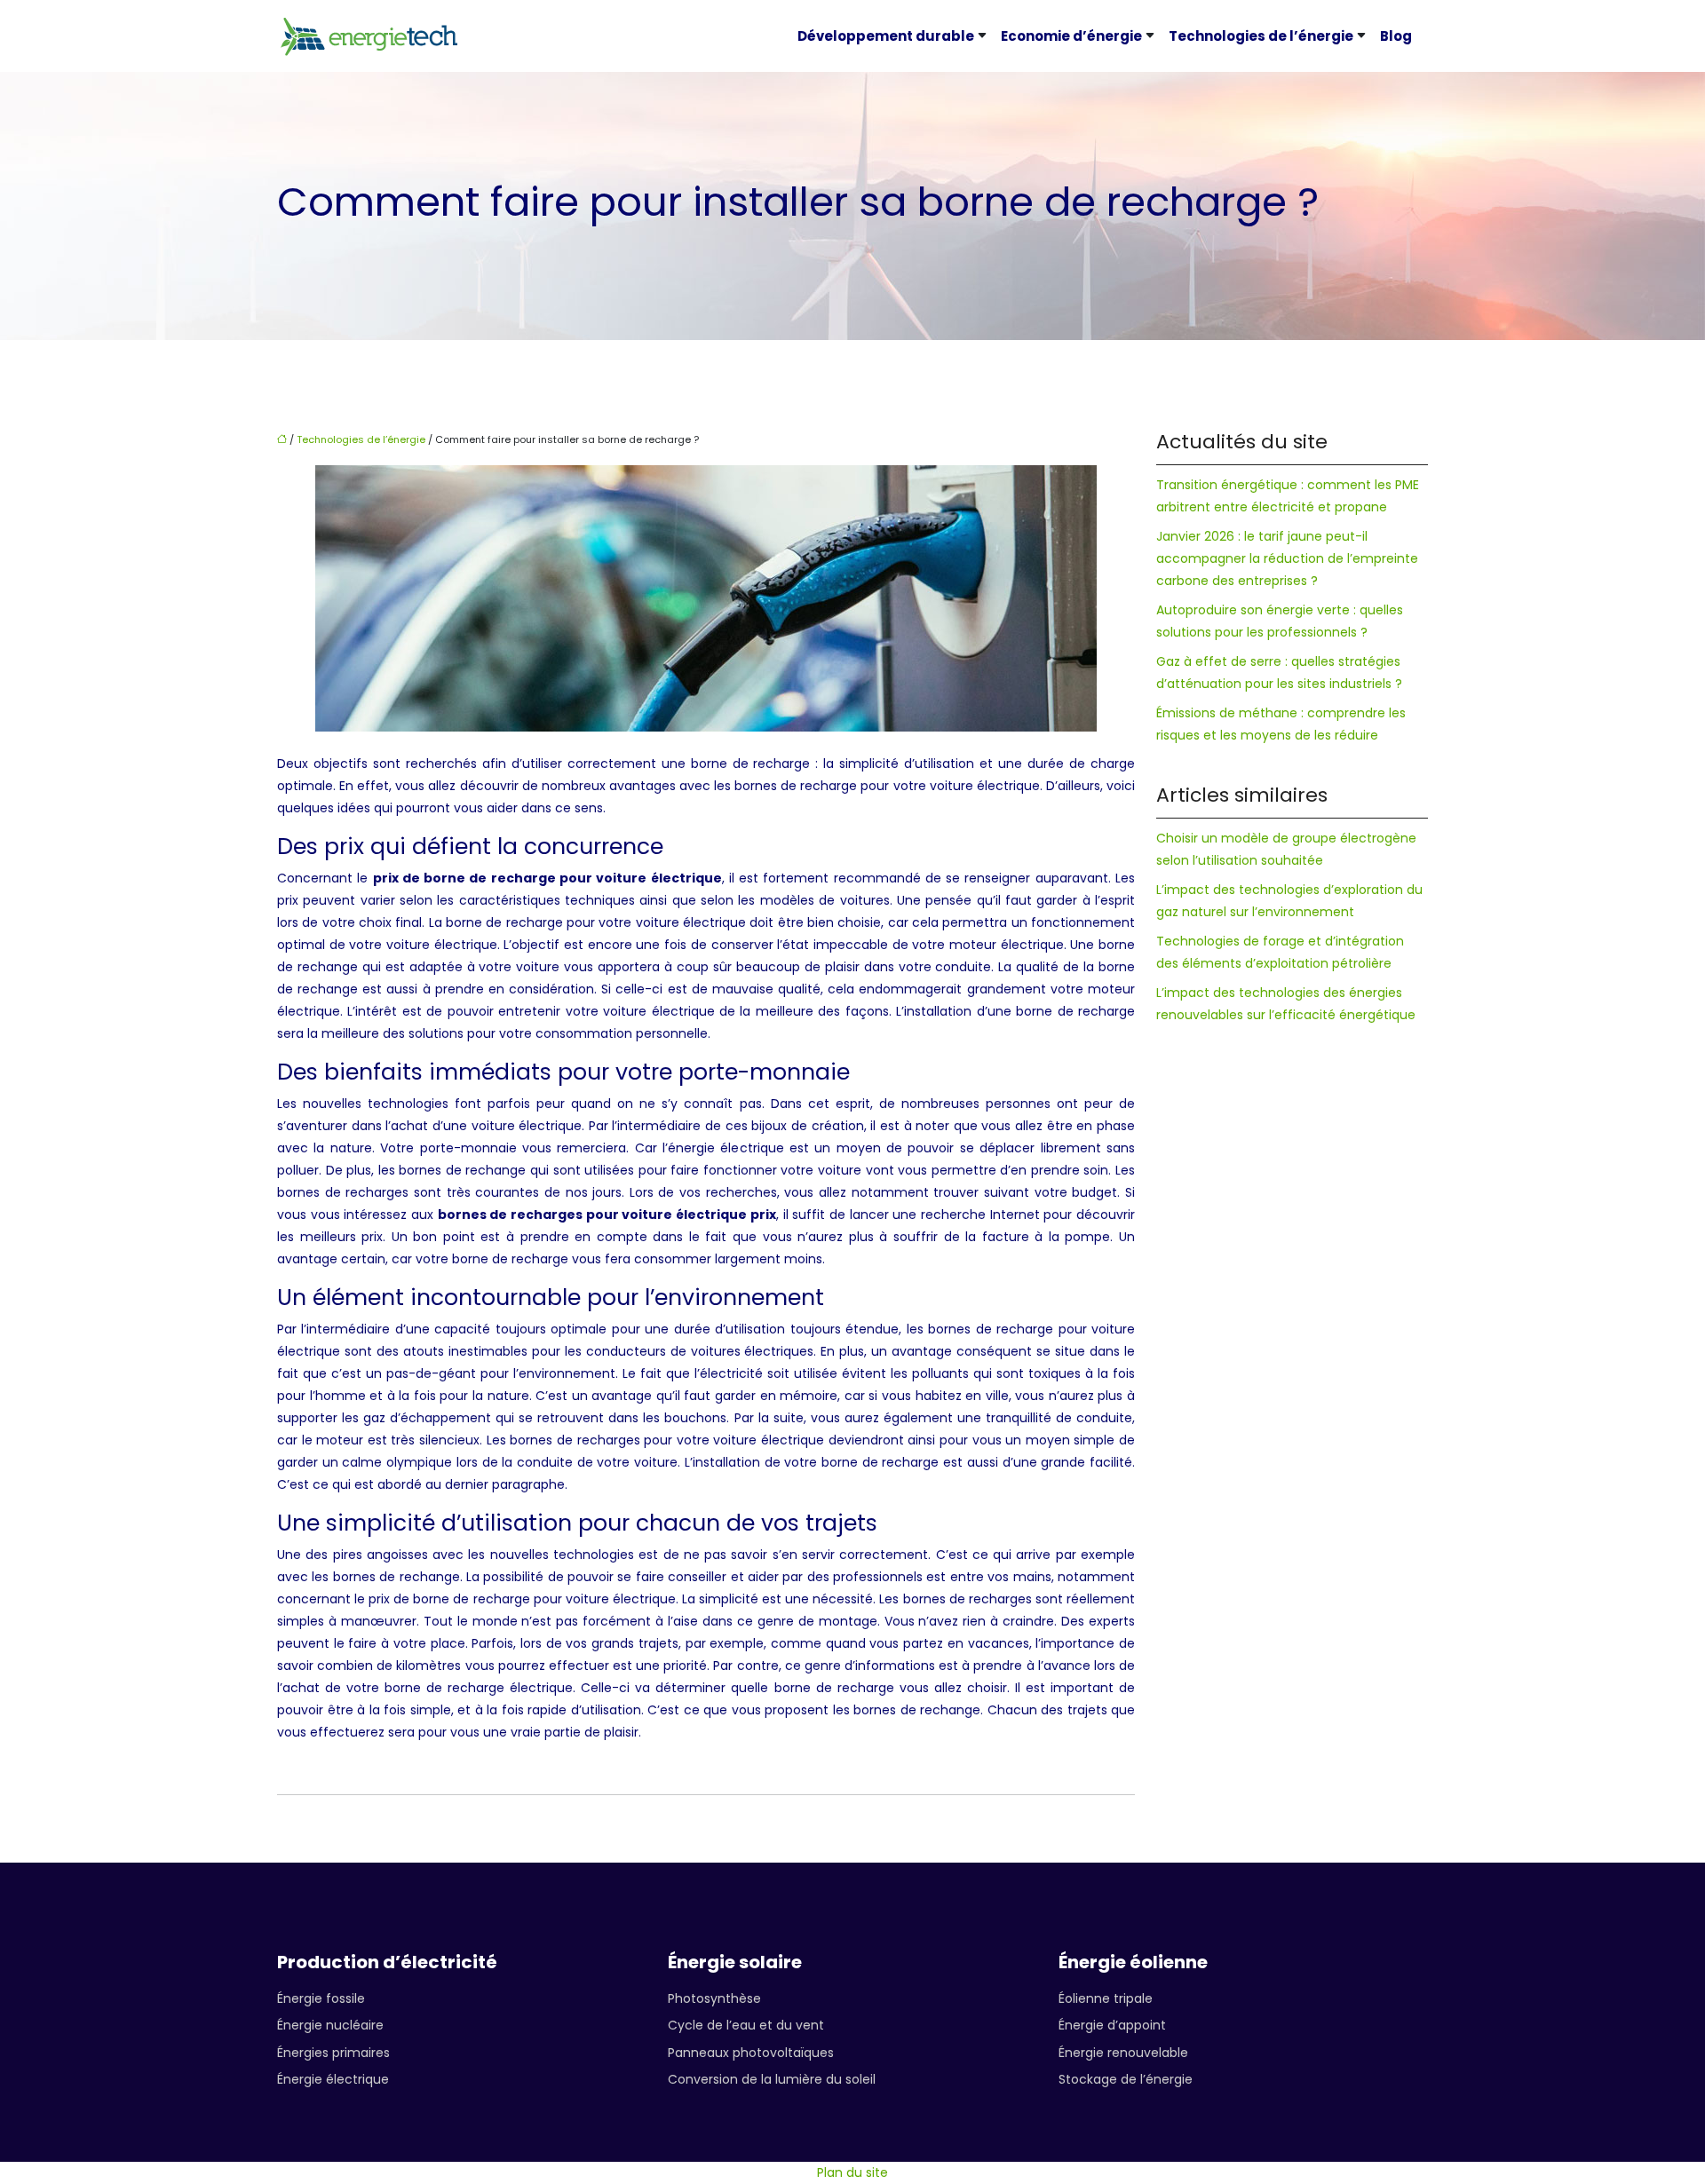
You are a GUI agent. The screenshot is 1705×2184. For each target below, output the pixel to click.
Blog (1396, 36)
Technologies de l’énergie (1261, 36)
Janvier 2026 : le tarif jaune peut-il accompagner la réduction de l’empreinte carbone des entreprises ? (1287, 558)
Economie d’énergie (1071, 36)
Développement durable (886, 36)
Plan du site (852, 2172)
